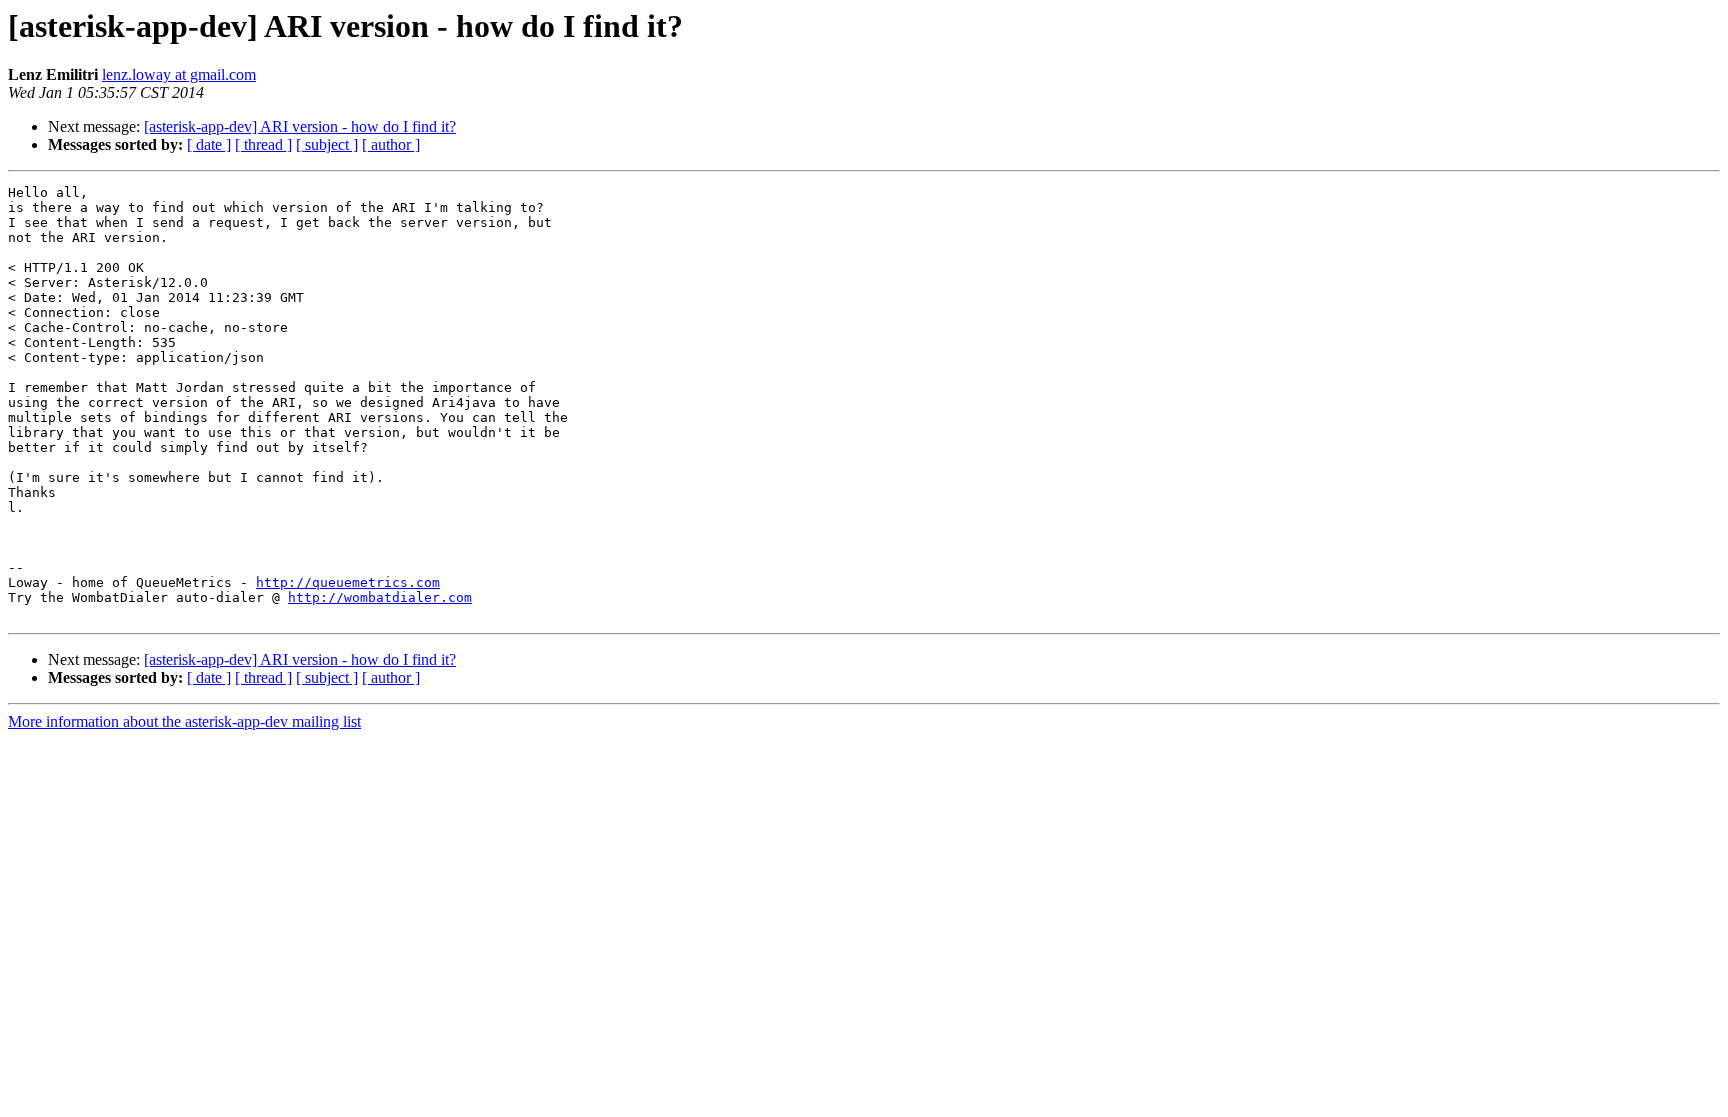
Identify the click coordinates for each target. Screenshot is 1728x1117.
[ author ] (391, 144)
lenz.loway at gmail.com (179, 74)
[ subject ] (327, 144)
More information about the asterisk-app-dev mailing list (184, 721)
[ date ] (209, 144)
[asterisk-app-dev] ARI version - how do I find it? (300, 126)
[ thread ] (263, 144)
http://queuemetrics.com (348, 582)
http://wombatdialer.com (380, 597)
